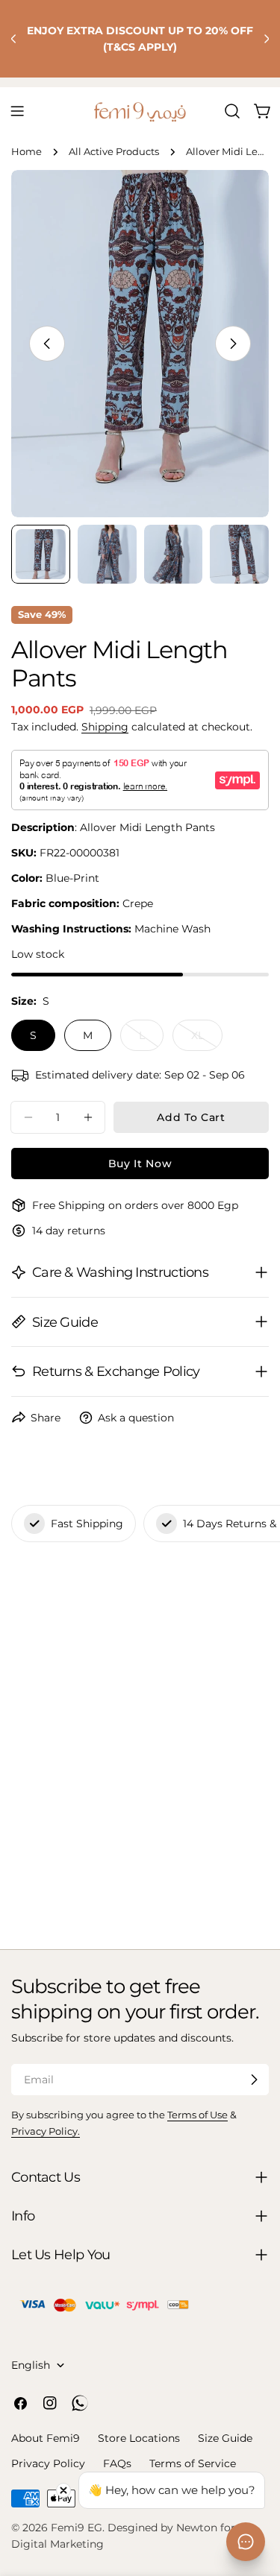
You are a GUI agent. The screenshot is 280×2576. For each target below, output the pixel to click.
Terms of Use (197, 2115)
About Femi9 (46, 2438)
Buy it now (140, 1164)
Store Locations (139, 2438)
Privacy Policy (48, 2463)
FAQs (117, 2463)
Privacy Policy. (46, 2131)
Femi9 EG (77, 2528)
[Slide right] (233, 344)
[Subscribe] (254, 2080)
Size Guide (225, 2438)
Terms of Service (193, 2463)
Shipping (105, 727)
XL (207, 1040)
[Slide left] (47, 344)
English (31, 2365)
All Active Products (114, 152)
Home (27, 152)
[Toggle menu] (17, 111)
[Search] (232, 111)
